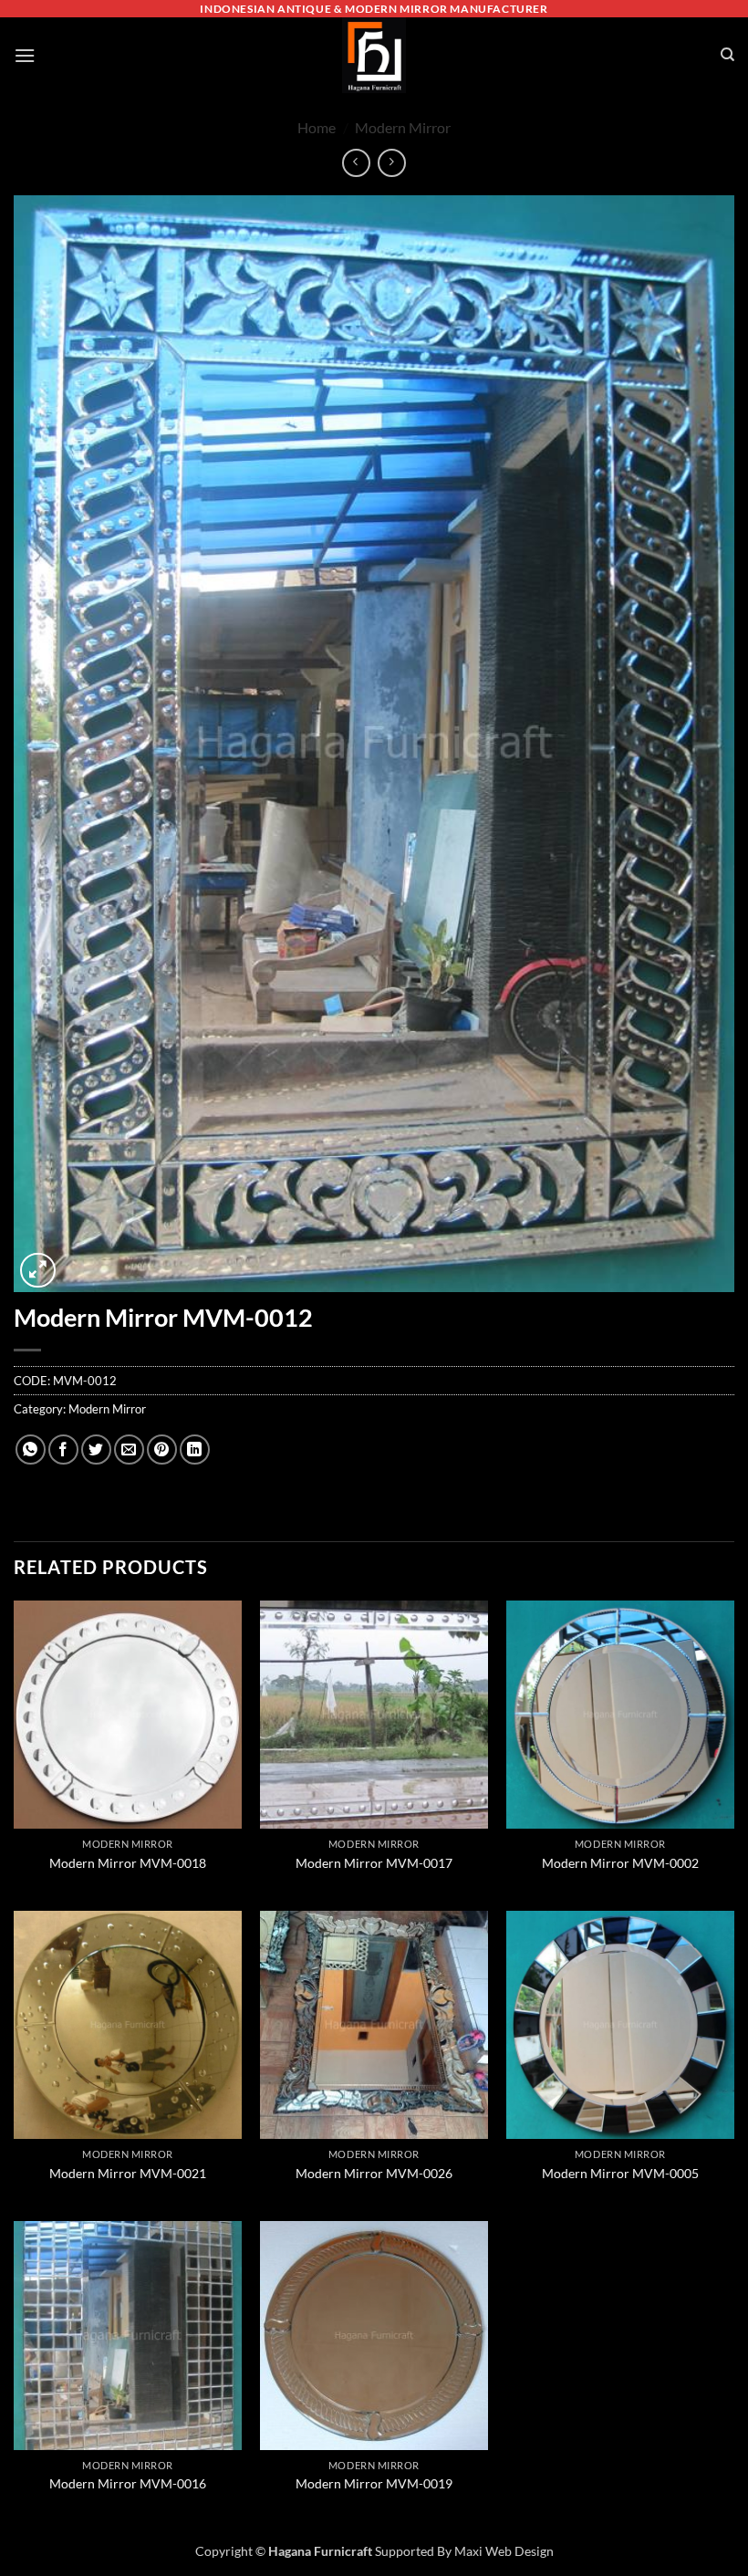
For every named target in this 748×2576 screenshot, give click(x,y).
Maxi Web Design (504, 2551)
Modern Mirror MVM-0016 (128, 2483)
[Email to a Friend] (129, 1450)
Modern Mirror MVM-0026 (374, 2173)
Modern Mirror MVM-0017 (374, 1863)
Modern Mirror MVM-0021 (128, 2173)
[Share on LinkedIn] (195, 1450)
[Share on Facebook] (63, 1450)
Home (317, 127)
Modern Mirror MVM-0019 (374, 2483)
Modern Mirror (403, 127)
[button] (25, 55)
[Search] (727, 55)
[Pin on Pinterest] (162, 1450)
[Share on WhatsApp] (31, 1450)
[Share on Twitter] (96, 1450)
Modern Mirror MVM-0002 (620, 1863)
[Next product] (356, 163)
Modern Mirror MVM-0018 (128, 1863)
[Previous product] (392, 163)
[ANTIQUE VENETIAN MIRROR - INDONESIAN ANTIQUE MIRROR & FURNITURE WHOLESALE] (374, 55)
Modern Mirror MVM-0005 (620, 2173)
